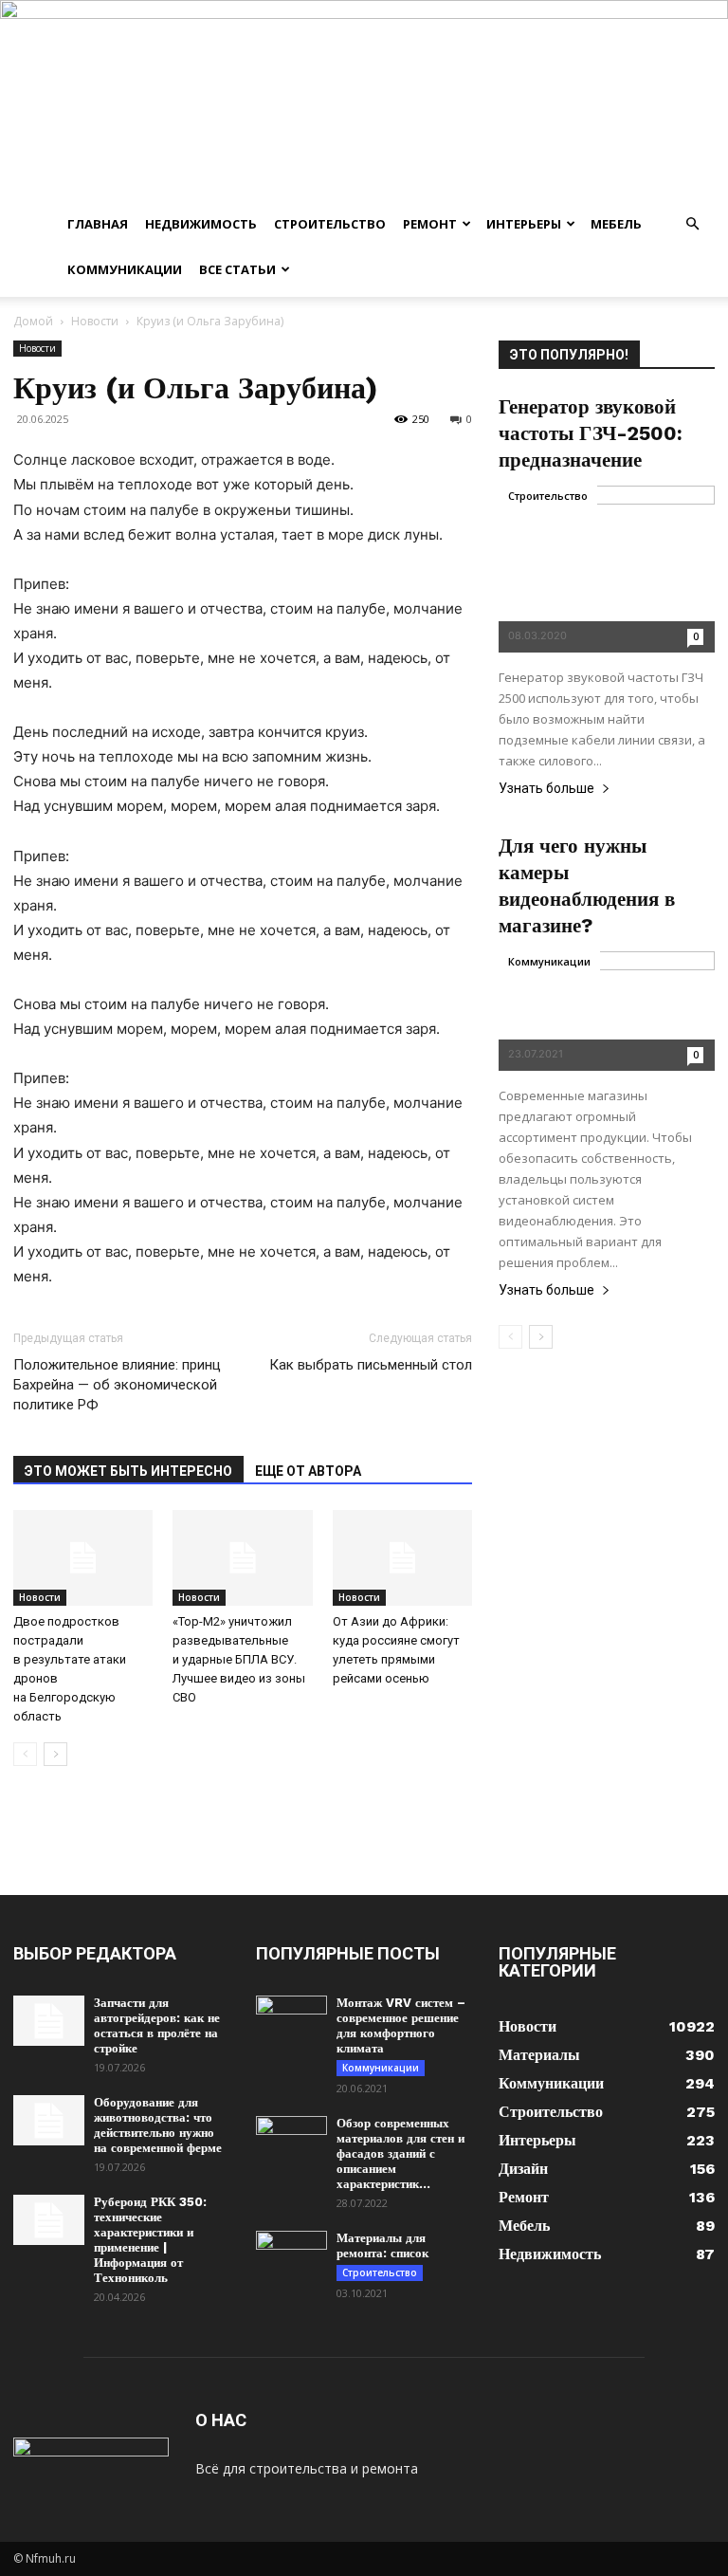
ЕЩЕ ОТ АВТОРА (308, 1471)
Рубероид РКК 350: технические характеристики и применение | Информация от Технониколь (150, 2240)
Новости (95, 321)
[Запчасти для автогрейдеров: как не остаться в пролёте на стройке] (49, 2021)
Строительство (330, 224)
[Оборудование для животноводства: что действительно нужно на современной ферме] (49, 2120)
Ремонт (430, 224)
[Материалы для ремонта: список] (291, 2256)
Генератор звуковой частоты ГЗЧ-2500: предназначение (591, 433)
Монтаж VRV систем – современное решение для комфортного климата (401, 2025)
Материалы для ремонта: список (382, 2245)
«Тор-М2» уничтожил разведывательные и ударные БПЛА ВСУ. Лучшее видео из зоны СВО (239, 1659)
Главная (98, 224)
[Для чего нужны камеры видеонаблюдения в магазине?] (607, 1011)
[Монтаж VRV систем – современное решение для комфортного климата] (291, 2021)
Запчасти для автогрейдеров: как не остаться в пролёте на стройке (157, 2025)
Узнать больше (546, 789)
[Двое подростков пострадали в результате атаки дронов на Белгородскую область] (83, 1558)
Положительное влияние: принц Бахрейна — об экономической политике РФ (117, 1385)
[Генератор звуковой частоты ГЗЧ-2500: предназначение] (607, 569)
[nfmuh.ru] (364, 101)
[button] (692, 224)
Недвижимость (201, 224)
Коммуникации (125, 269)
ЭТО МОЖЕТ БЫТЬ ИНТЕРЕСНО (128, 1471)
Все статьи (237, 269)
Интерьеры (524, 224)
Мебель (616, 224)
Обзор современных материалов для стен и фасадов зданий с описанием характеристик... (400, 2153)
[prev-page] (25, 1754)
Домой (33, 321)
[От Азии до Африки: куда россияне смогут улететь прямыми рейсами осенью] (402, 1558)
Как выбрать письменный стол (371, 1365)
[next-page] (55, 1754)
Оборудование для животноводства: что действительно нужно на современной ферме (158, 2125)
